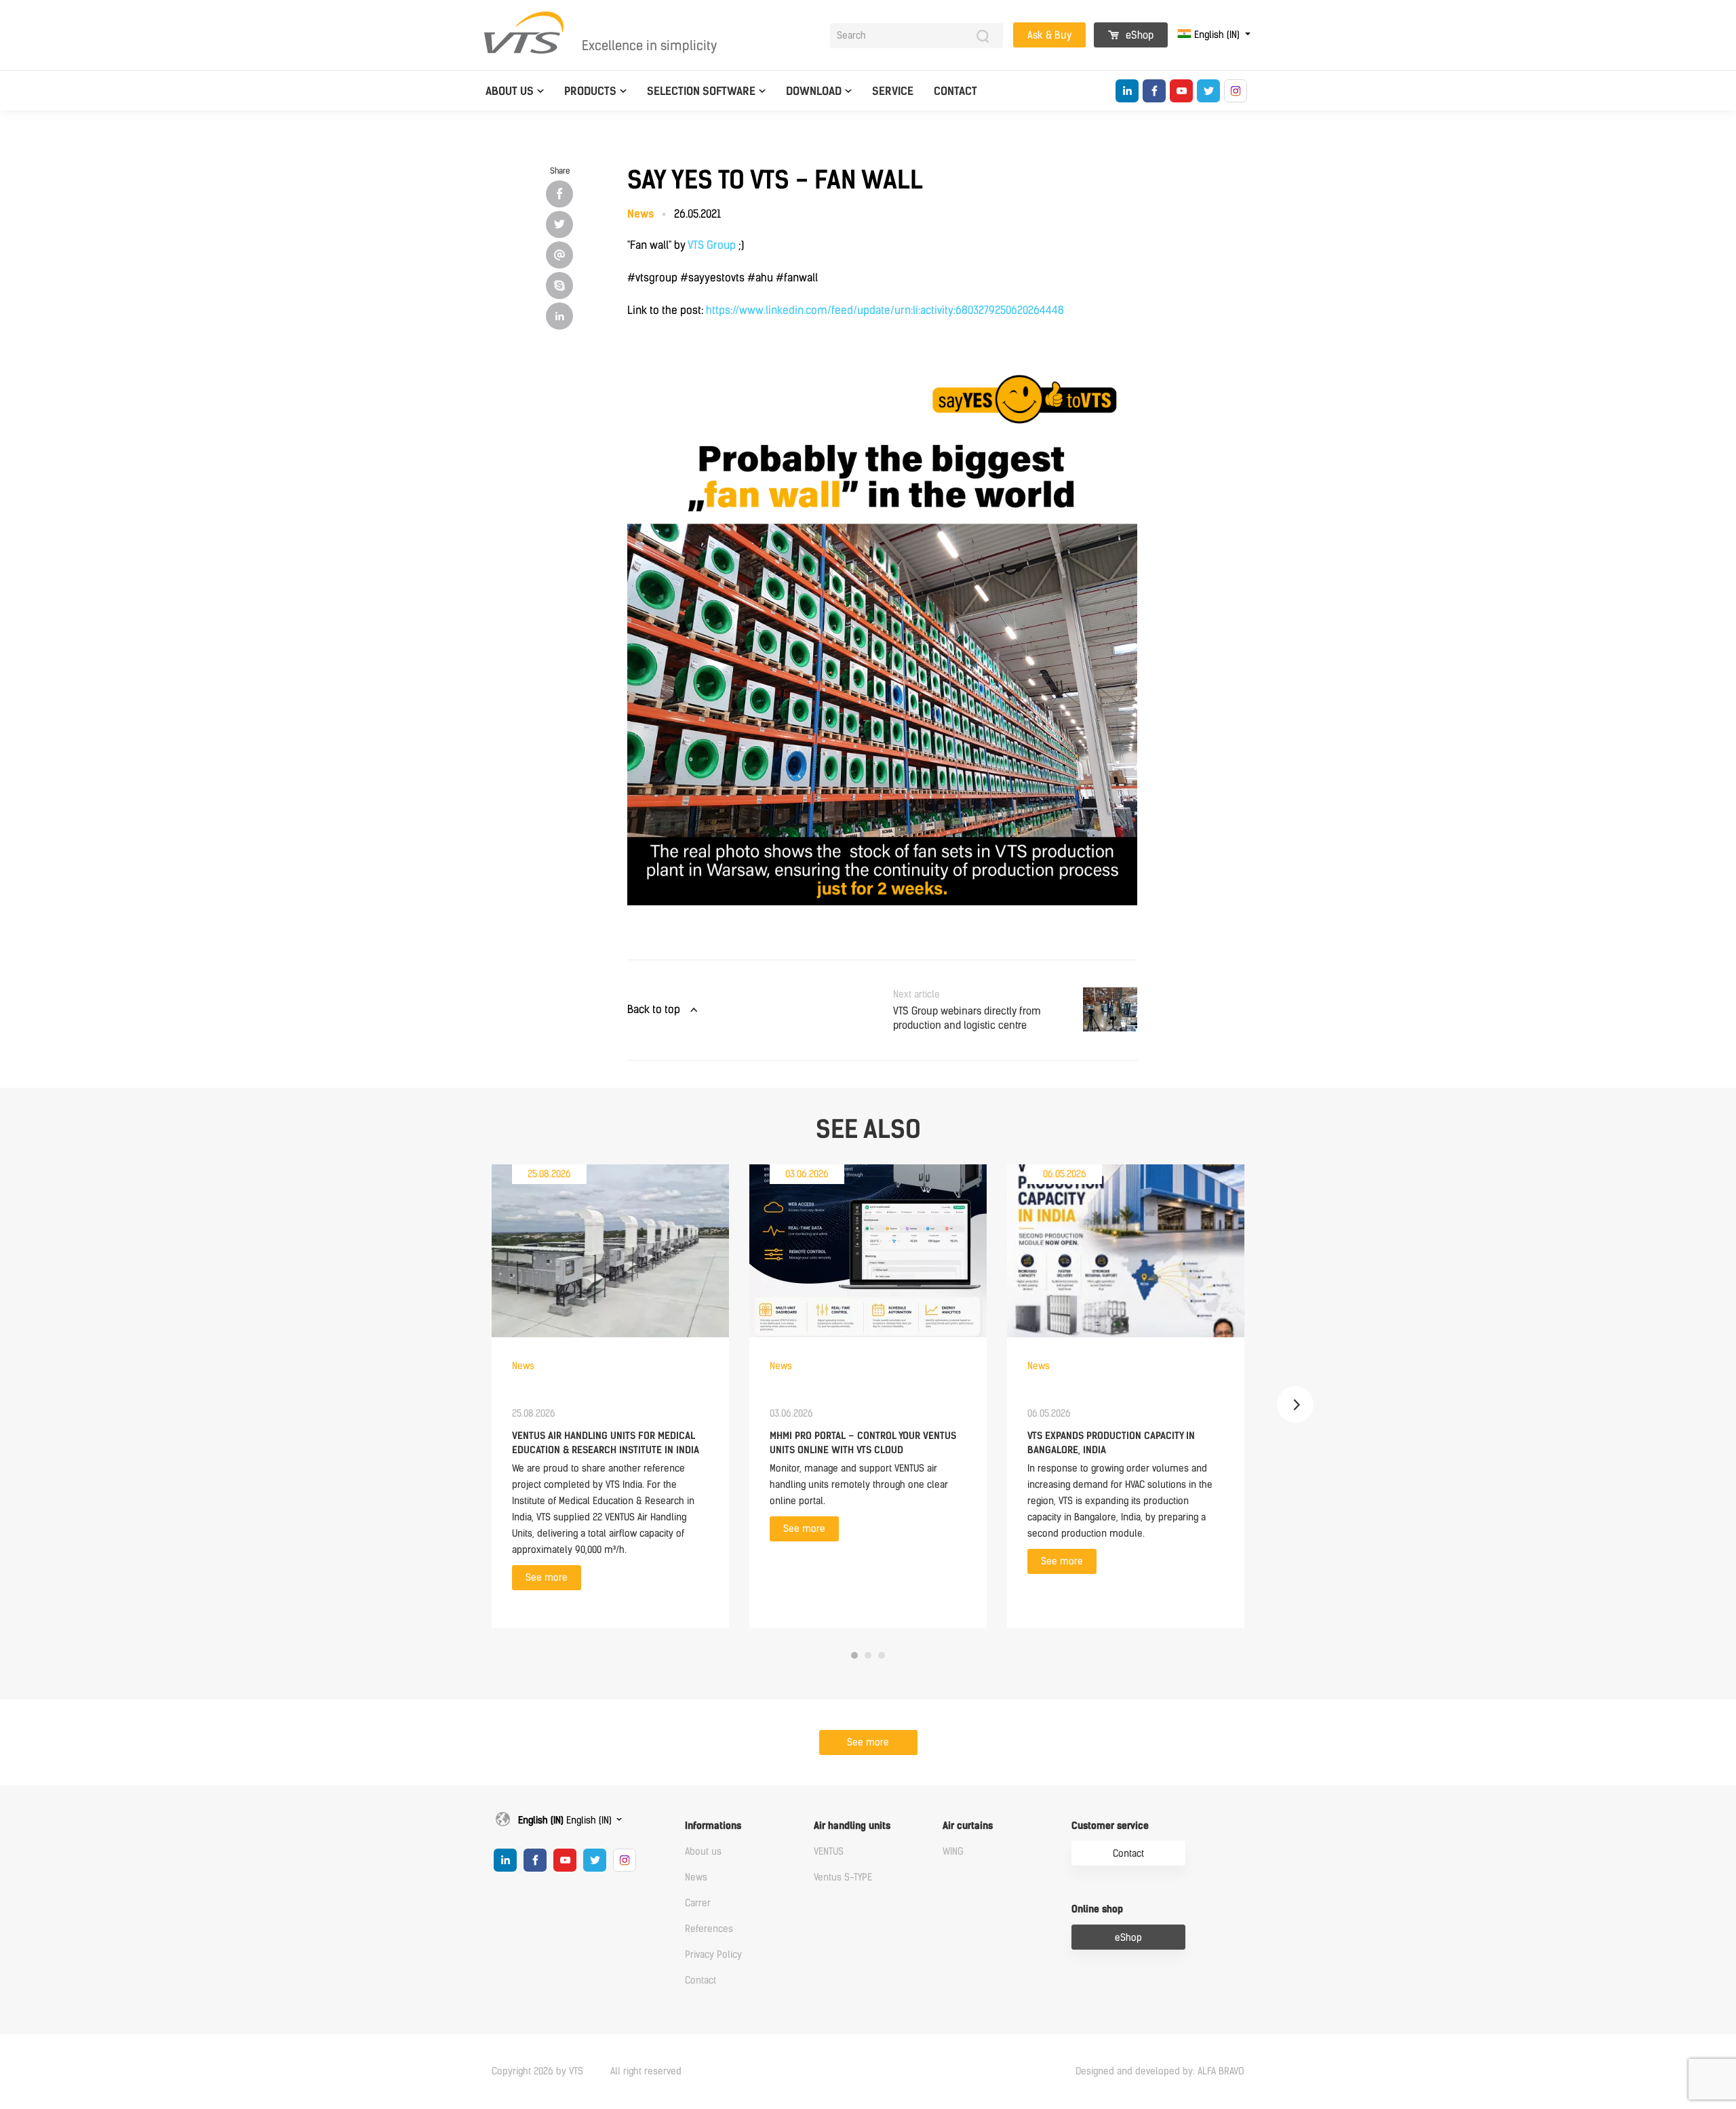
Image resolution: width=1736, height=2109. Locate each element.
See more (547, 1578)
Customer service (1110, 1826)
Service (893, 91)
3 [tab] (882, 1655)
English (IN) (1217, 35)
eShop (1138, 35)
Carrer (698, 1903)
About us (510, 91)
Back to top (654, 1009)
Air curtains (968, 1826)
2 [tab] (868, 1655)
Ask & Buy (1049, 35)
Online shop (1097, 1909)
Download (814, 91)
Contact (955, 91)
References (709, 1929)
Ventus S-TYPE (843, 1877)
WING (953, 1852)
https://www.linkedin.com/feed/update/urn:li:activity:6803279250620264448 (885, 310)
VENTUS (829, 1852)
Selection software (701, 91)
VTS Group (712, 245)
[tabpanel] (610, 1396)
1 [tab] (854, 1655)
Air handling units (852, 1826)
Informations (713, 1826)
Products (590, 91)
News (696, 1877)
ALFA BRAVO (1221, 2071)
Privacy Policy (713, 1955)
